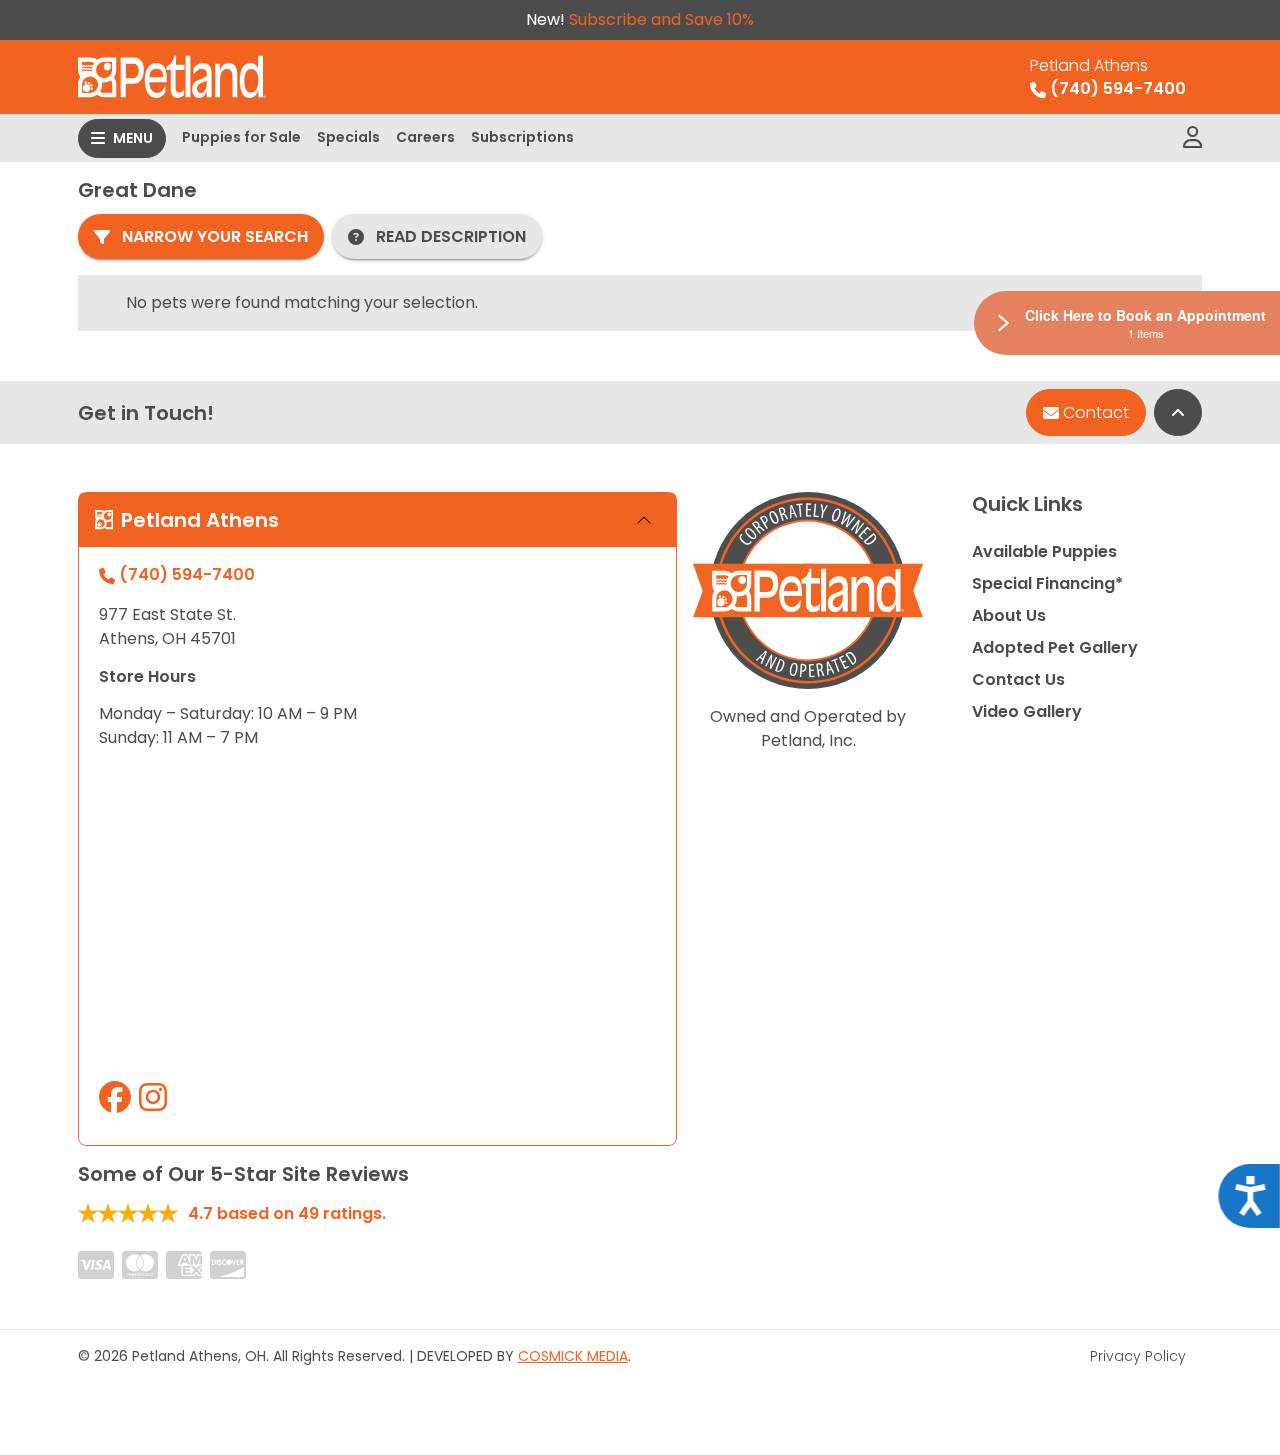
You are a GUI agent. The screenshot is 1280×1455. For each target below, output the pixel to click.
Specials (348, 137)
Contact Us (1018, 679)
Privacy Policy (1138, 1356)
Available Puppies (1044, 551)
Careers (425, 137)
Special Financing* (1047, 583)
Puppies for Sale (241, 137)
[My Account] (1192, 138)
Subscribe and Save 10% (661, 19)
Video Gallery (1027, 711)
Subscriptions (522, 137)
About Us (1009, 615)
